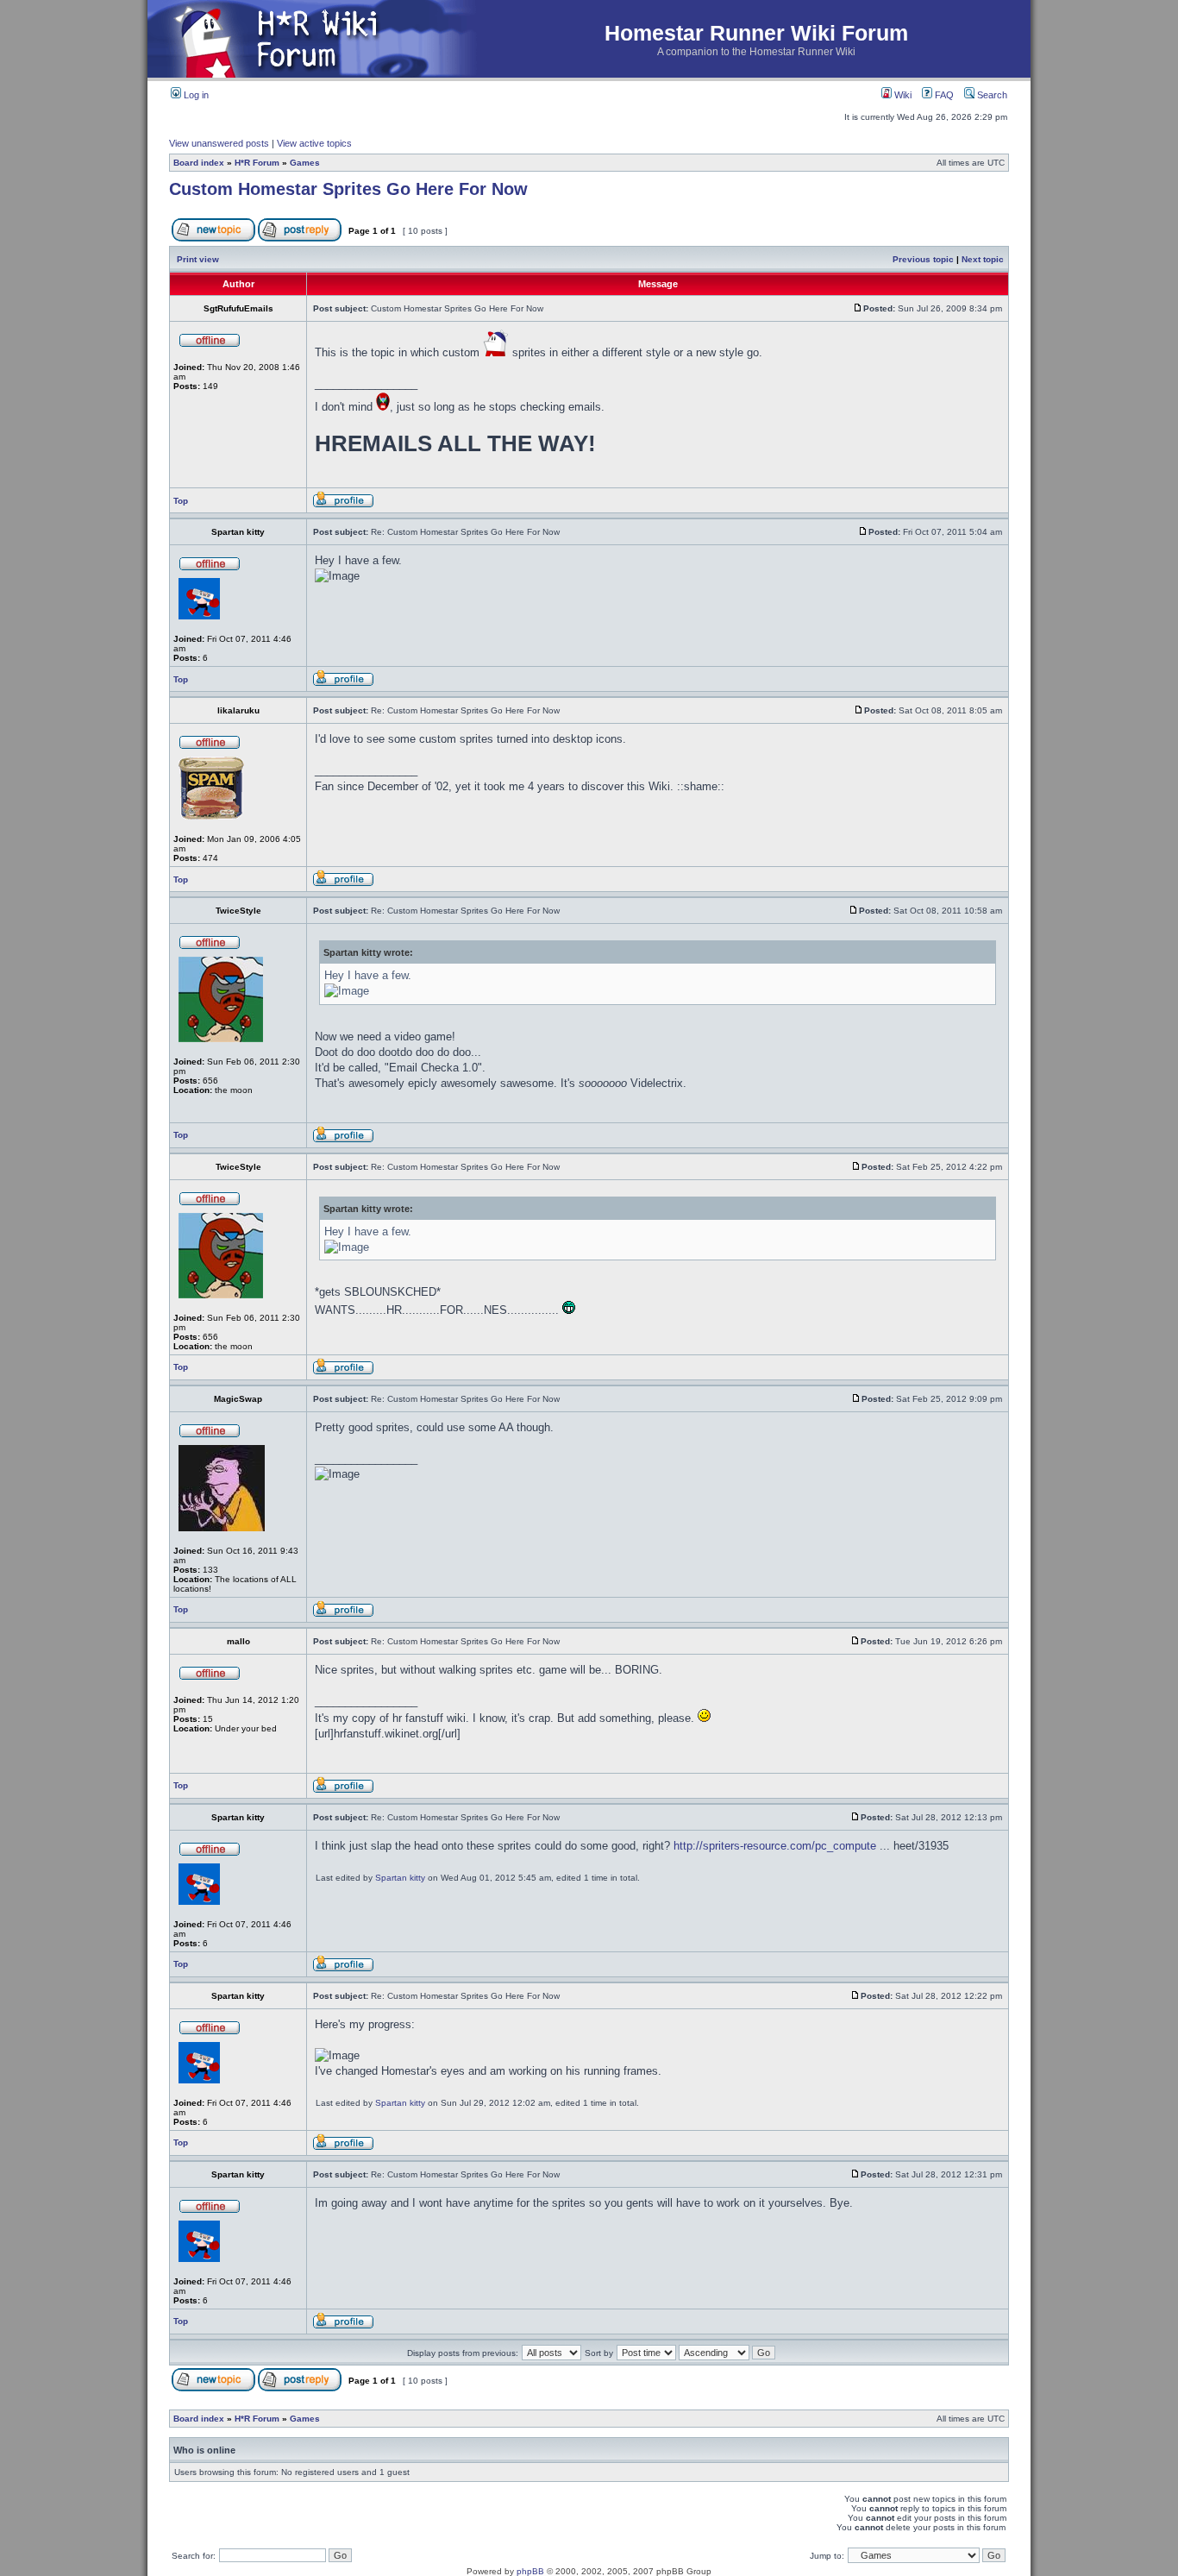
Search (991, 95)
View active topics (314, 143)
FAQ (943, 95)
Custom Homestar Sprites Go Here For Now (348, 189)
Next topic (983, 259)
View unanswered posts (219, 143)
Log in (195, 95)
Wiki (902, 95)
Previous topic (923, 259)
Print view (198, 259)
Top (181, 501)
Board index (199, 163)
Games (305, 163)
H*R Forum (257, 163)
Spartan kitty (400, 1878)
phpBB (530, 2571)
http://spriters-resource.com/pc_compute (775, 1846)
